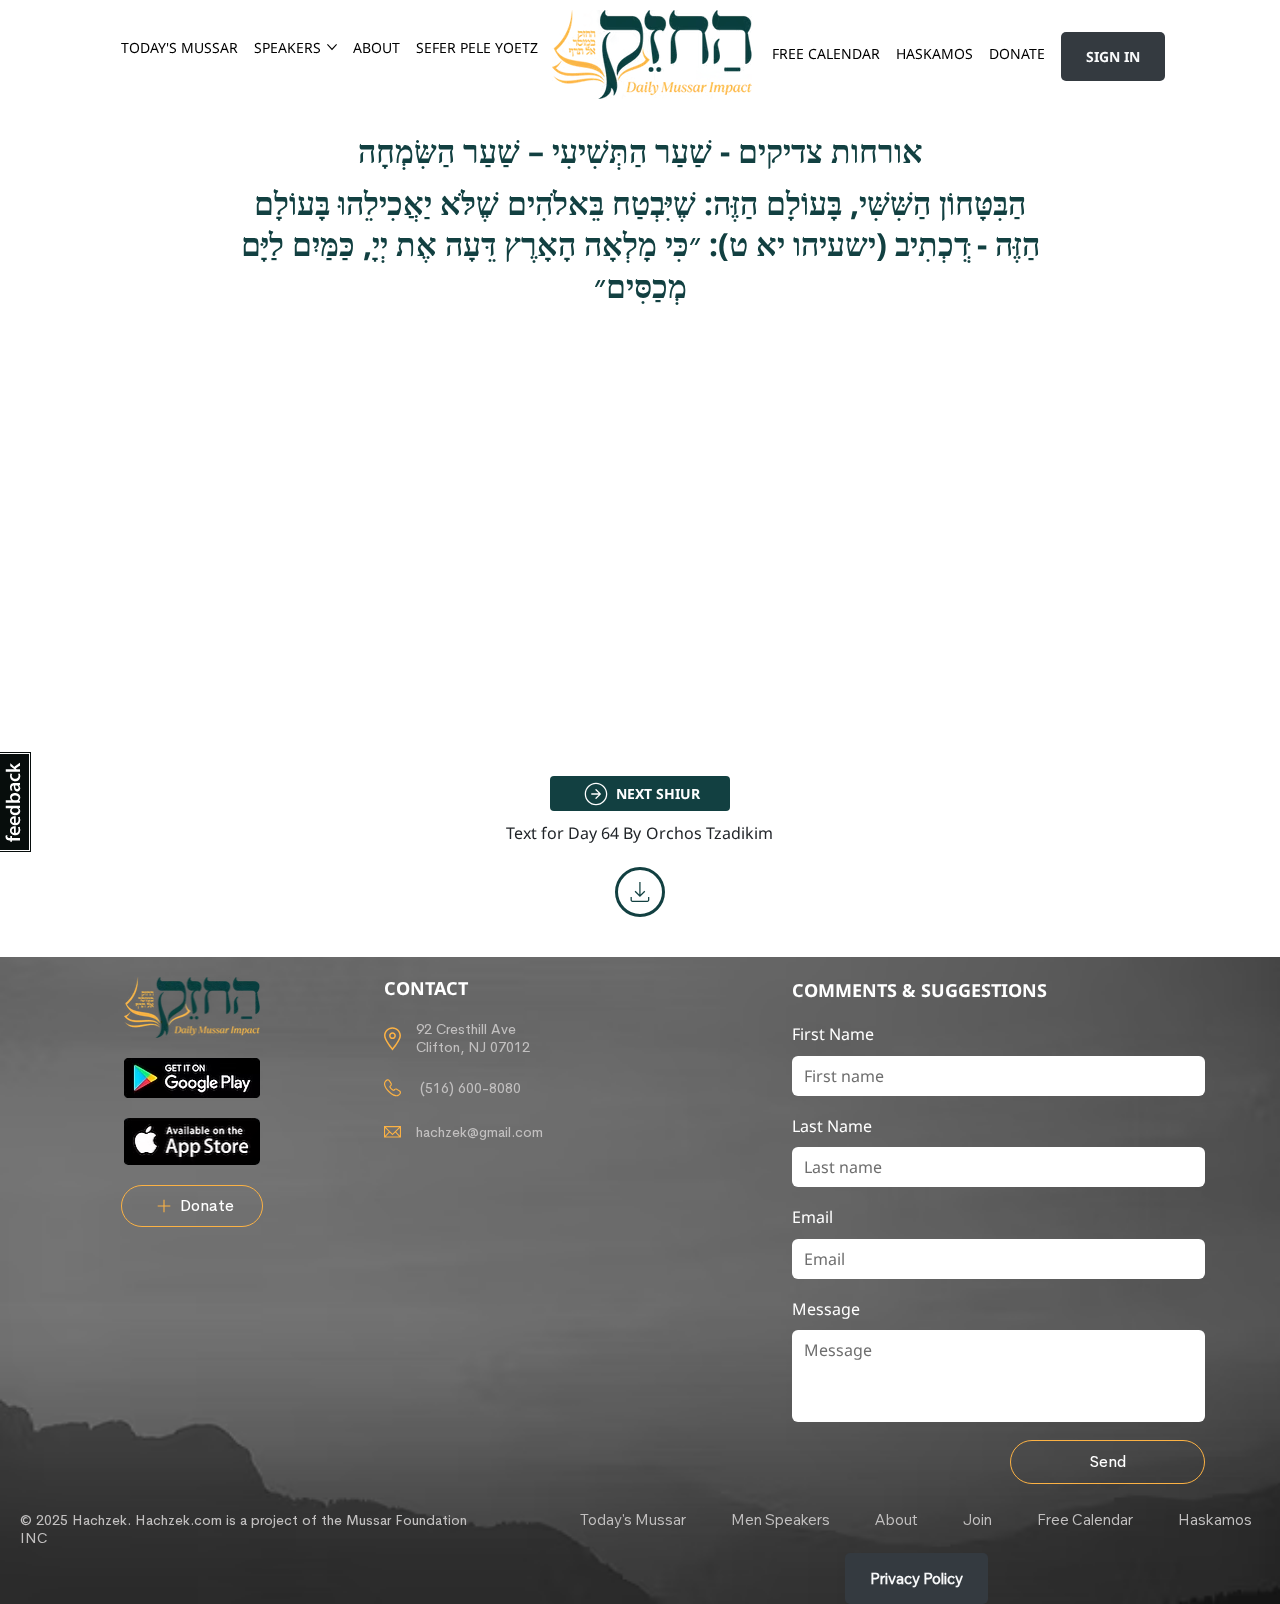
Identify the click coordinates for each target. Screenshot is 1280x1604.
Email (812, 1217)
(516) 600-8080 (468, 1088)
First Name (833, 1034)
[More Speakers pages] (332, 47)
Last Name (832, 1126)
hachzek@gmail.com (479, 1132)
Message (826, 1309)
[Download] (640, 892)
